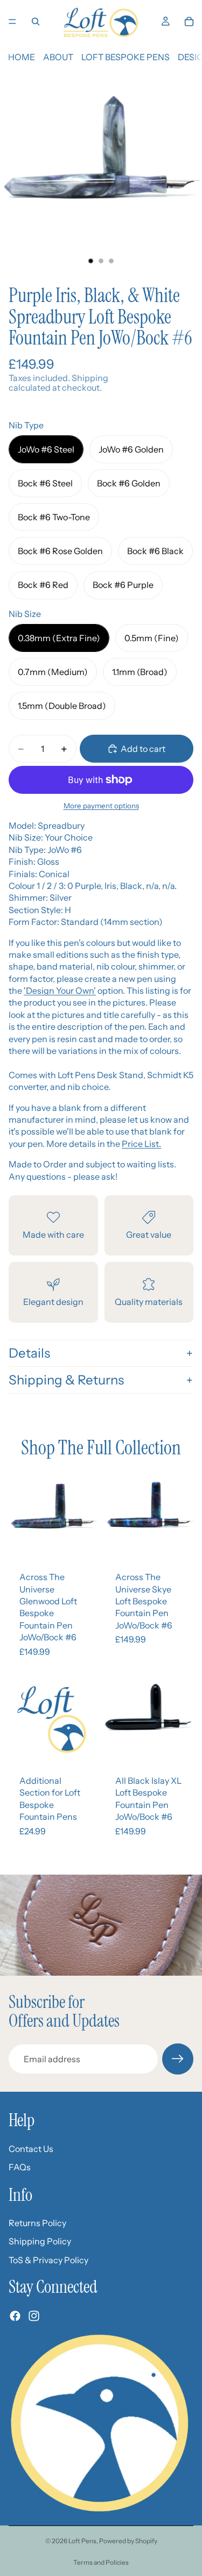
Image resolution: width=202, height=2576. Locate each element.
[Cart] (189, 21)
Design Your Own (60, 991)
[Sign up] (178, 2059)
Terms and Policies (101, 2562)
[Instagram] (34, 2316)
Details (29, 1353)
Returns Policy (37, 2223)
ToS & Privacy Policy (48, 2260)
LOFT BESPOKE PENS (126, 57)
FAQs (20, 2167)
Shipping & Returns (66, 1380)
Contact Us (31, 2149)
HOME (22, 57)
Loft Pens (82, 2541)
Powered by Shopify (128, 2541)
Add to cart (143, 749)
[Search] (36, 21)
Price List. (141, 1144)
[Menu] (12, 21)
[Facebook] (15, 2316)
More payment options (101, 806)
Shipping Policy (40, 2242)
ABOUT (58, 57)
